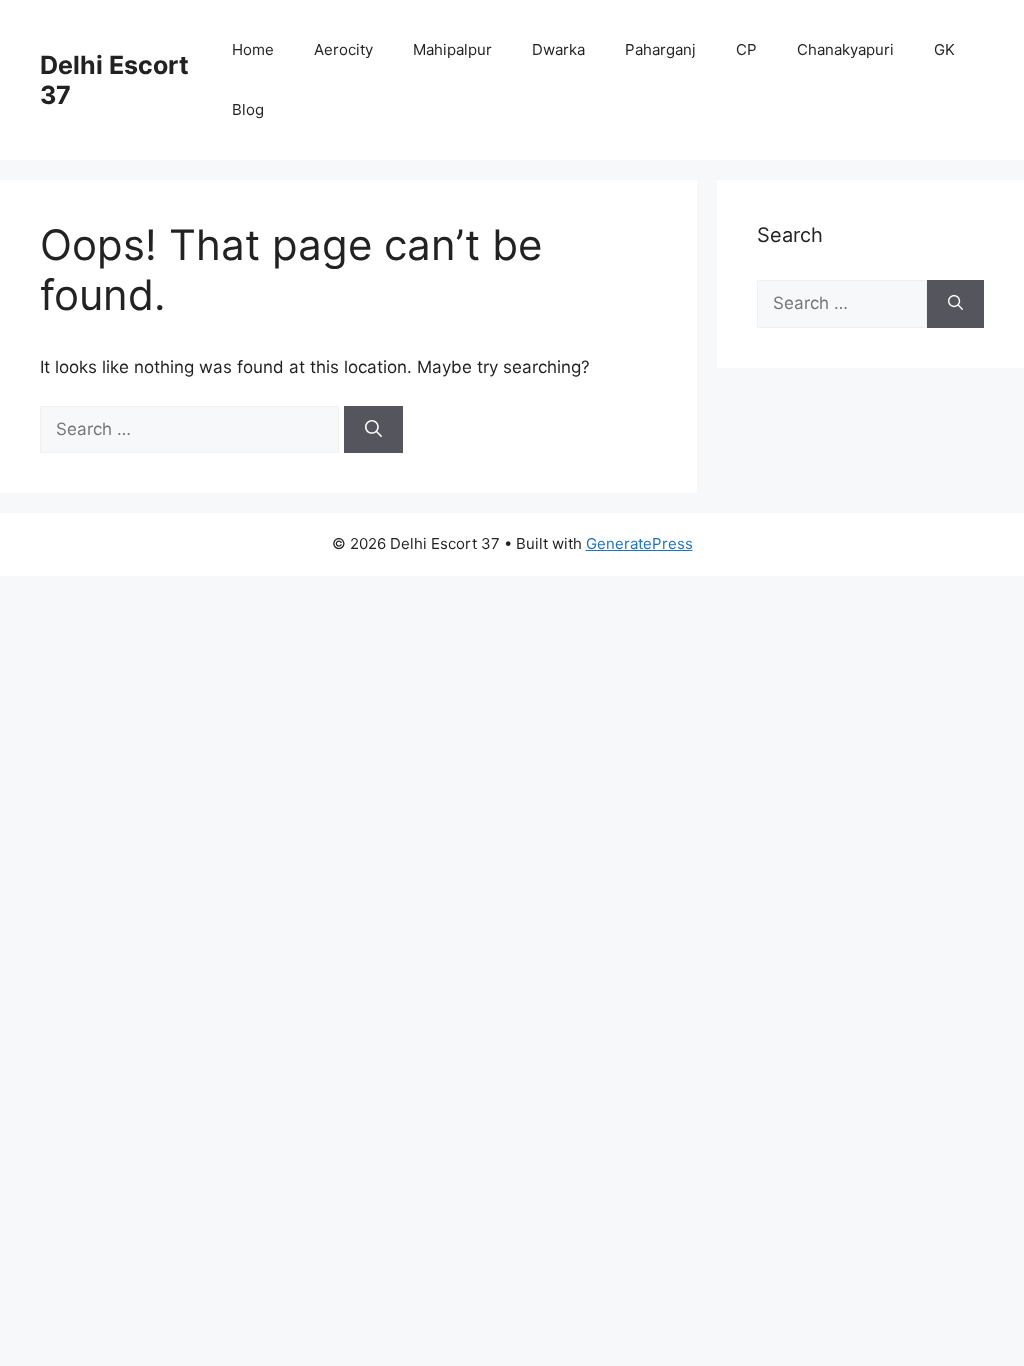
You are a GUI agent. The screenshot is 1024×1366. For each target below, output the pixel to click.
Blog (248, 109)
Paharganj (660, 49)
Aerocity (343, 49)
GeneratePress (639, 543)
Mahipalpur (452, 49)
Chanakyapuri (845, 49)
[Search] (373, 430)
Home (253, 49)
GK (944, 49)
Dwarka (558, 49)
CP (746, 49)
